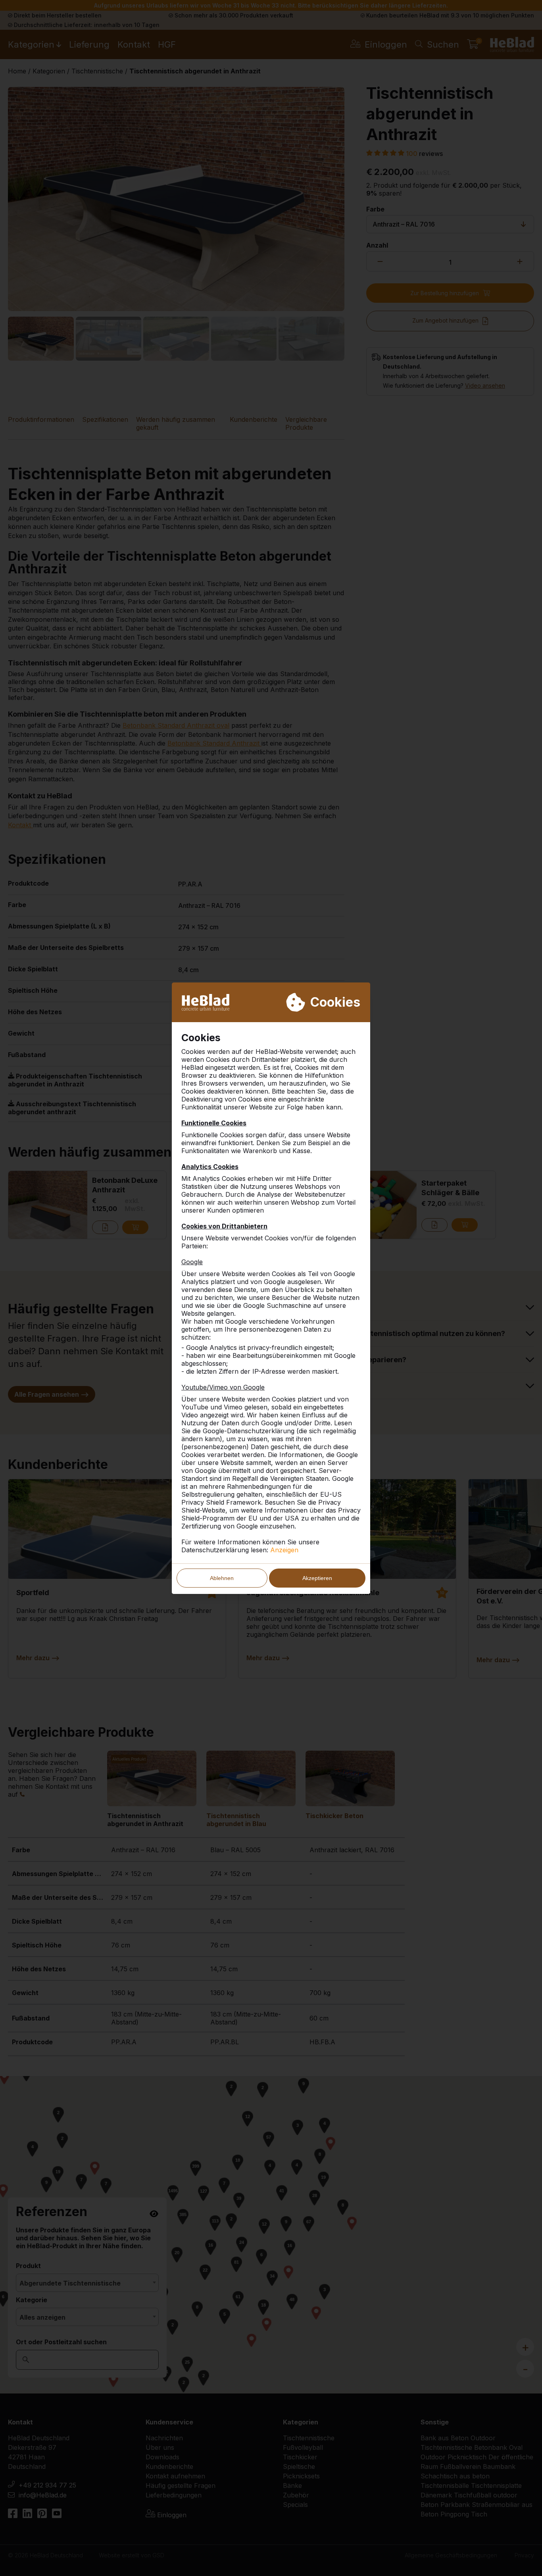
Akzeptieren (317, 1578)
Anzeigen (284, 1550)
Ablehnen (222, 1578)
